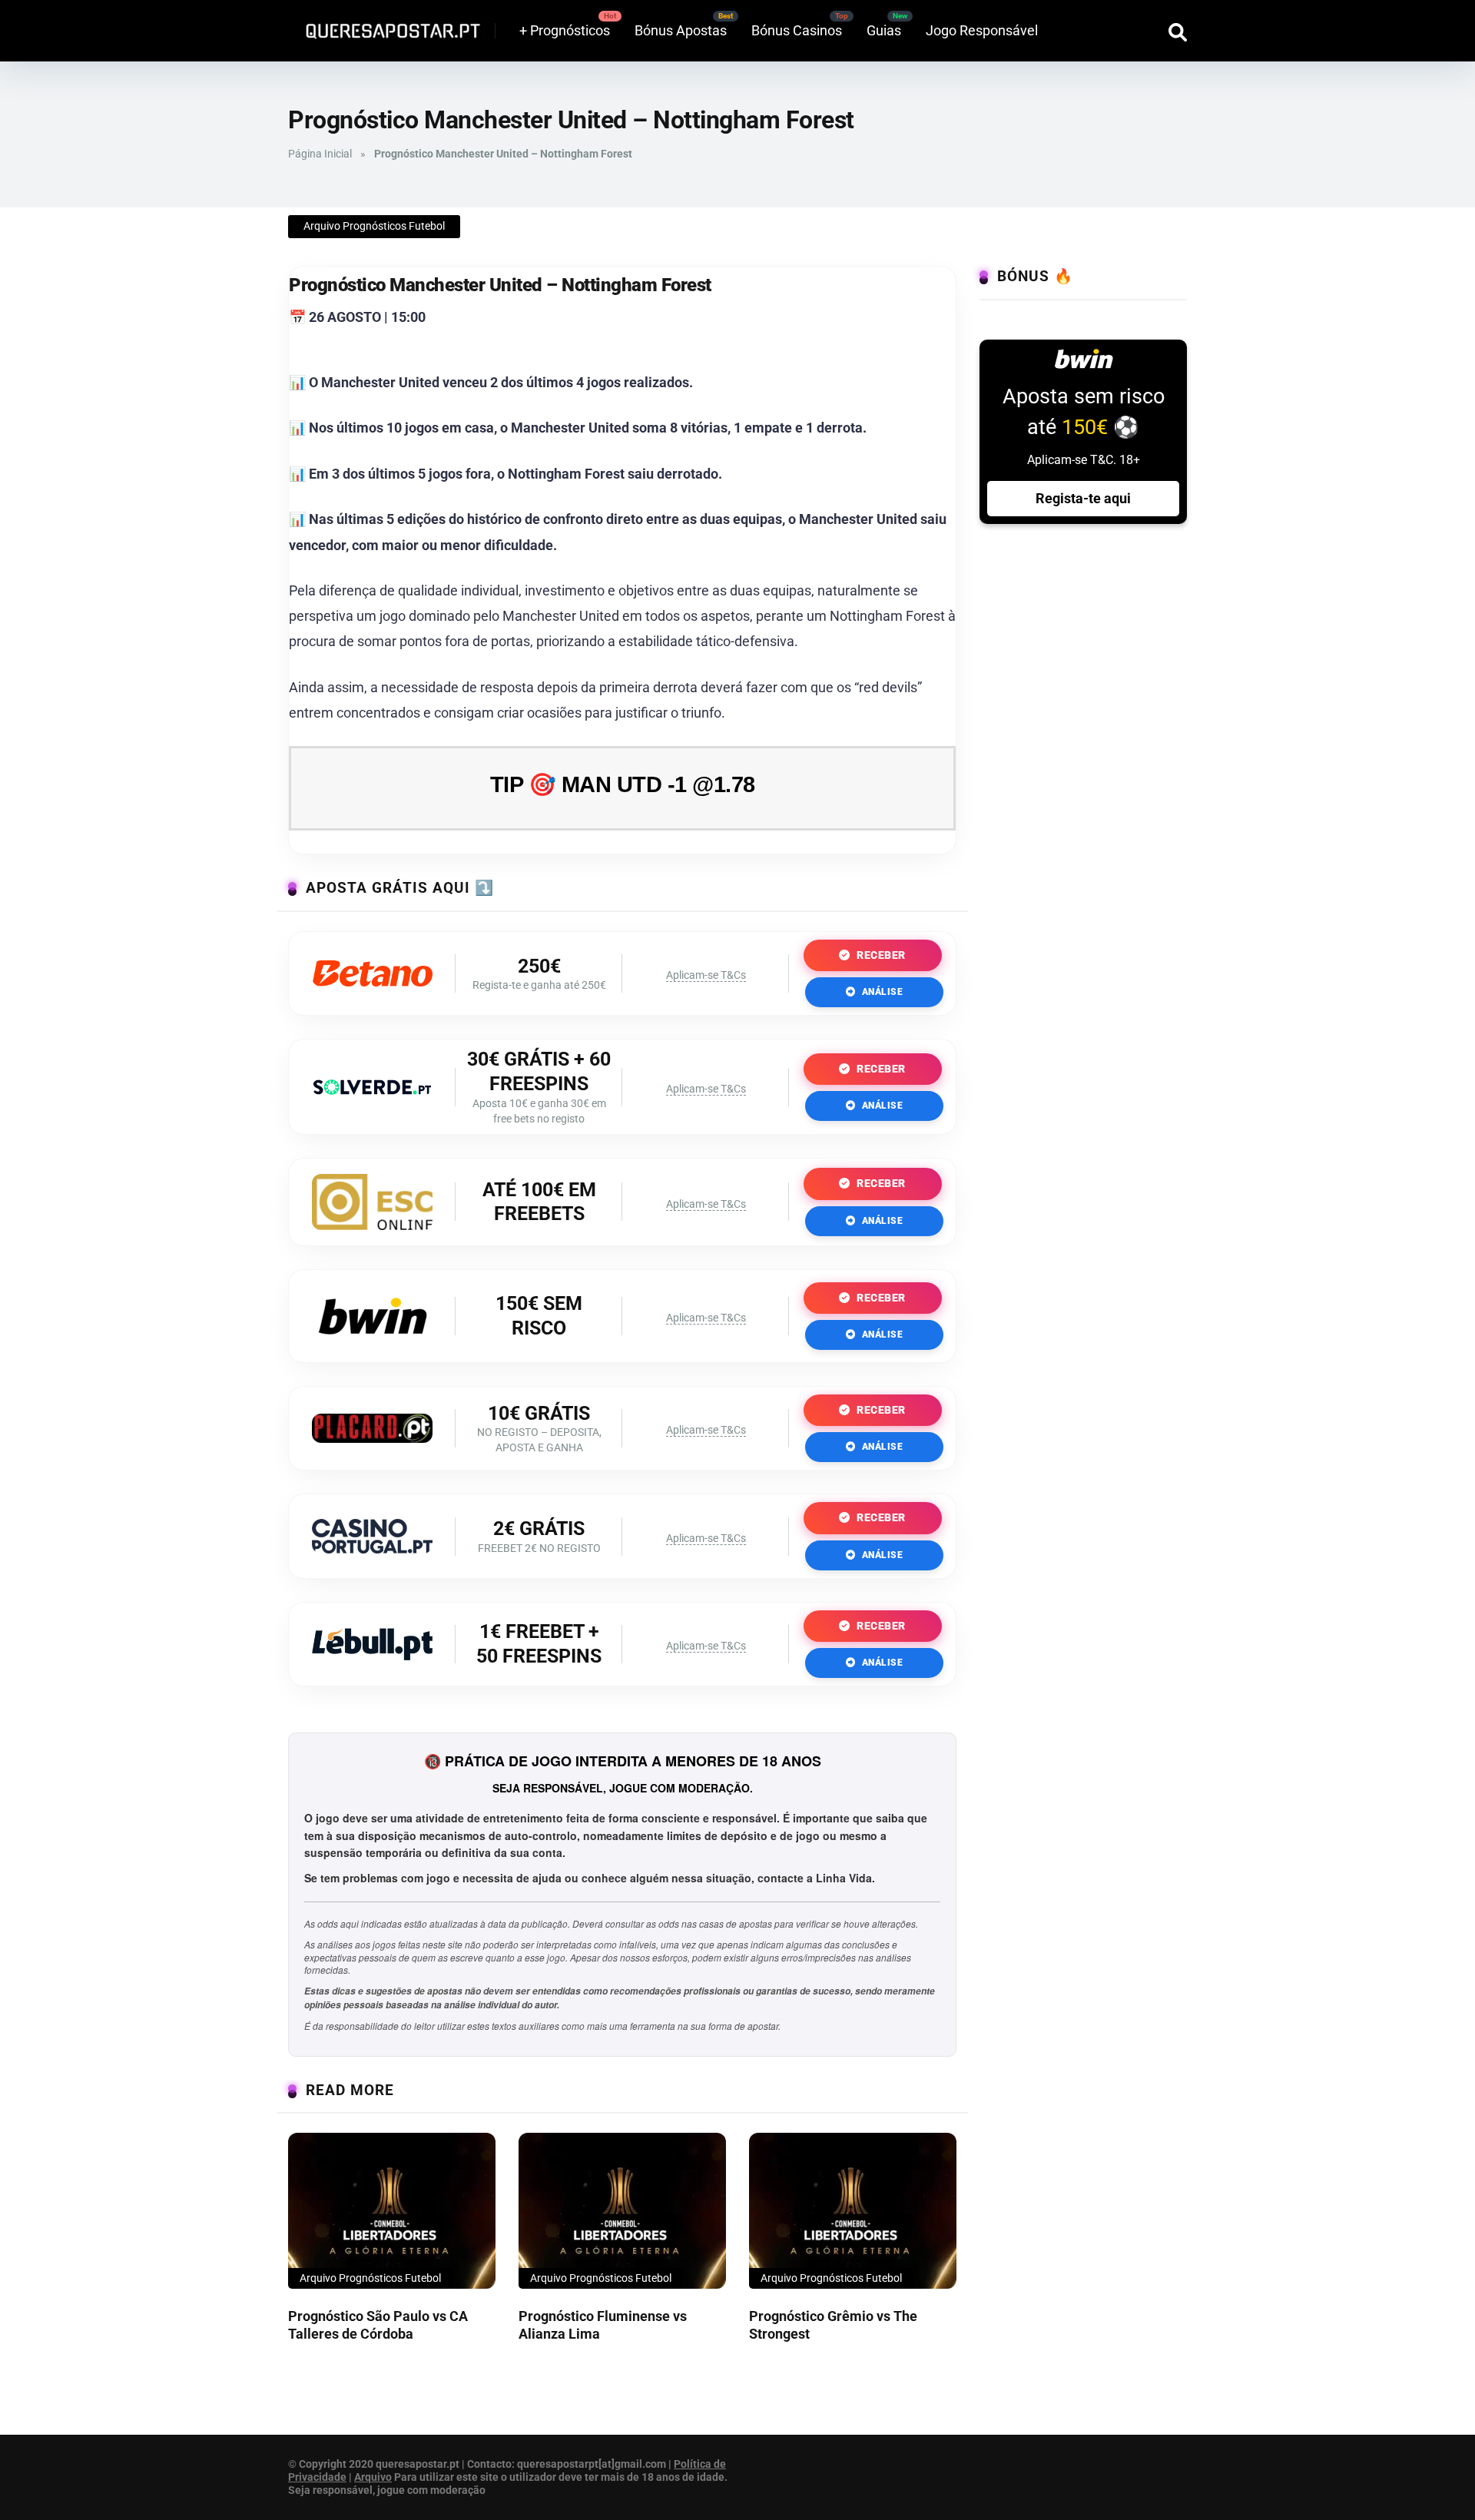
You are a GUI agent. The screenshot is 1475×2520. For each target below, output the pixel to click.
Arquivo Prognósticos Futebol (374, 226)
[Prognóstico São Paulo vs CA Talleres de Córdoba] (392, 2211)
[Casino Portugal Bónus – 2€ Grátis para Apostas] (372, 1548)
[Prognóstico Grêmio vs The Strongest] (853, 2211)
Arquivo (373, 2477)
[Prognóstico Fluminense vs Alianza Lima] (622, 2211)
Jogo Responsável (982, 30)
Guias (884, 30)
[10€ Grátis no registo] (372, 1438)
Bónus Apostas (681, 30)
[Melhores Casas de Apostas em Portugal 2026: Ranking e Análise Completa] (387, 25)
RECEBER (880, 955)
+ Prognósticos (565, 30)
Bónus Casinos (797, 30)
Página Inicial (320, 154)
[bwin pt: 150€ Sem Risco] (373, 1342)
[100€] (372, 1225)
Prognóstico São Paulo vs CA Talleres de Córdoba (378, 2325)
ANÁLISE (881, 992)
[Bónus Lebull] (372, 1655)
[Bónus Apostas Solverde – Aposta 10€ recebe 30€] (372, 1090)
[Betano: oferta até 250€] (372, 981)
